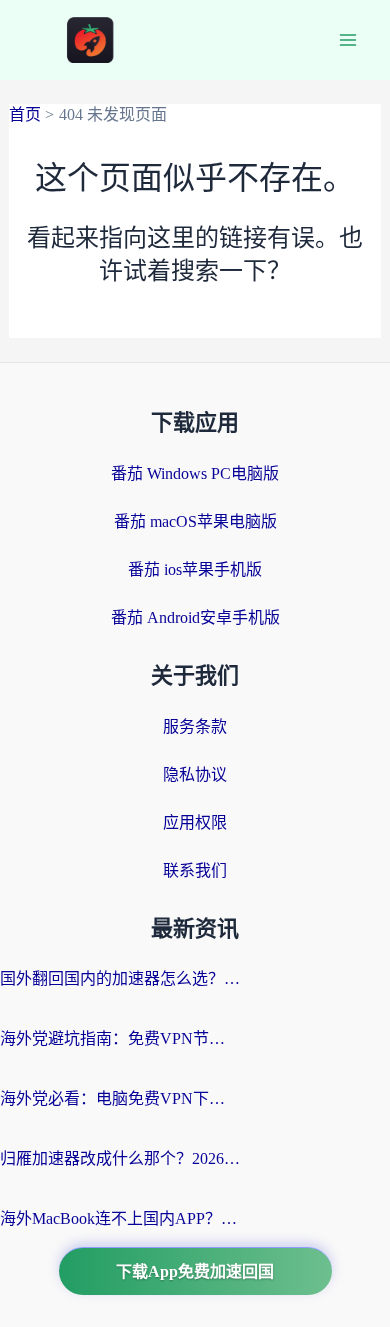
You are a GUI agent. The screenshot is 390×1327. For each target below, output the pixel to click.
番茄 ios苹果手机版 (195, 569)
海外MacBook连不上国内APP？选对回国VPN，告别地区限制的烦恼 (120, 1218)
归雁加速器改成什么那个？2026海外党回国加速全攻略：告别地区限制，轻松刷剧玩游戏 (120, 1158)
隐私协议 (195, 774)
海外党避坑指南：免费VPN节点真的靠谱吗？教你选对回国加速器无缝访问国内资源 (120, 1038)
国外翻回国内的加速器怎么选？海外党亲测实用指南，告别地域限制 (120, 978)
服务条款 (195, 726)
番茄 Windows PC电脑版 (195, 473)
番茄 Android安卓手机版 (195, 617)
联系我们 (195, 870)
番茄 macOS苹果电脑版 (195, 521)
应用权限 (195, 822)
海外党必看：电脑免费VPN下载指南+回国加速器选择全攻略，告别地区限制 (120, 1098)
